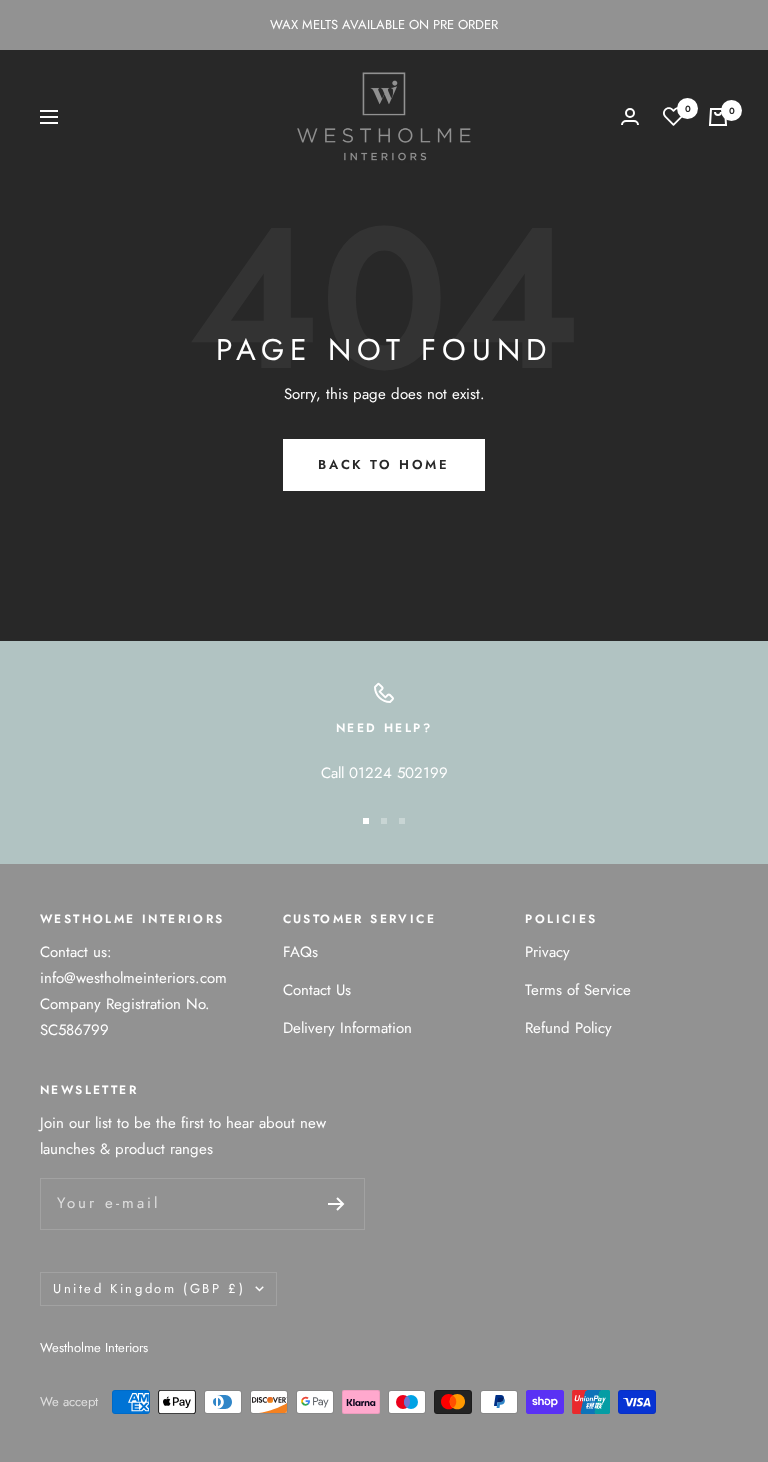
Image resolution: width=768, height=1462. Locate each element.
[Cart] (718, 117)
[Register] (336, 1204)
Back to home (383, 464)
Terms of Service (578, 990)
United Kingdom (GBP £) (149, 1288)
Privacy (547, 952)
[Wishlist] (673, 116)
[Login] (630, 116)
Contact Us (317, 990)
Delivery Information (347, 1028)
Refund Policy (568, 1028)
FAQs (300, 952)
